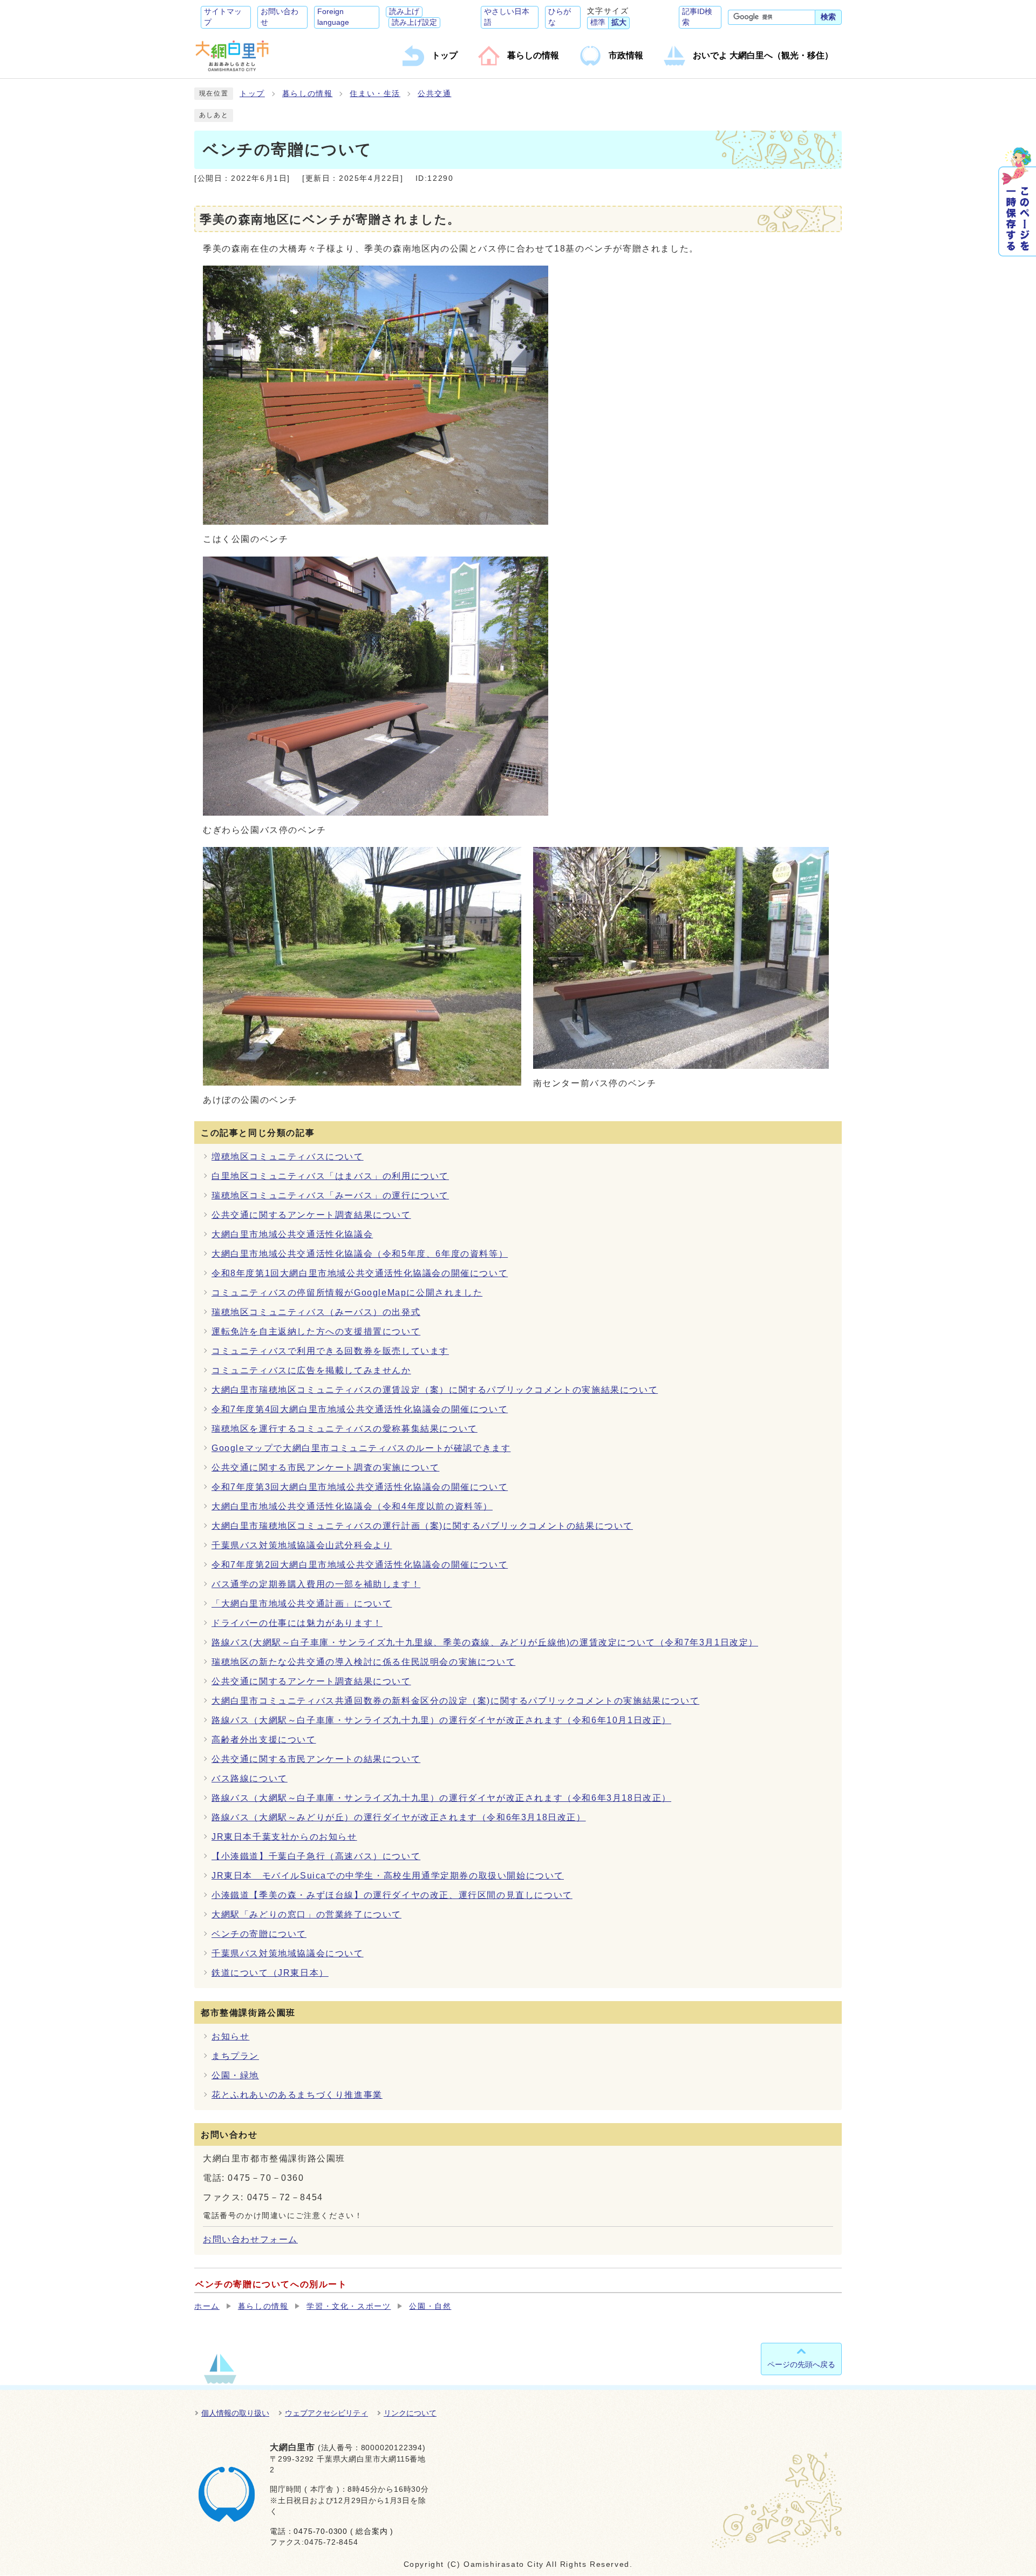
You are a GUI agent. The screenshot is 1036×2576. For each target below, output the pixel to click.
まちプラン (235, 2056)
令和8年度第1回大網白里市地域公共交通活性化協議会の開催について (360, 1273)
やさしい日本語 (507, 17)
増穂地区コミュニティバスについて (288, 1157)
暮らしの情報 (308, 94)
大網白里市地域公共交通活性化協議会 (292, 1234)
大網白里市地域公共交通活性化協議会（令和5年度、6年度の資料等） (360, 1254)
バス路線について (250, 1778)
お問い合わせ (280, 17)
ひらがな (560, 17)
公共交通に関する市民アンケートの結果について (316, 1759)
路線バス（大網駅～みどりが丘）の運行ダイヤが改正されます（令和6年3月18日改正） (399, 1817)
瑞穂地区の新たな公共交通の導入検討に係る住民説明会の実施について (363, 1662)
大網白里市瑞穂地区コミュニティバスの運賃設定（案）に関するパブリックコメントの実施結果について (435, 1390)
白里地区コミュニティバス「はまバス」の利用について (330, 1176)
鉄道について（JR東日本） (270, 1973)
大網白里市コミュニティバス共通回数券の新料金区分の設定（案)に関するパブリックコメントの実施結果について (455, 1701)
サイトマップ (223, 17)
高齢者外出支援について (264, 1740)
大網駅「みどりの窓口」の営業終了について (306, 1914)
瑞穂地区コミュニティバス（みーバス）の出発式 (316, 1312)
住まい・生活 (375, 94)
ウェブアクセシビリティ (326, 2413)
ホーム (207, 2306)
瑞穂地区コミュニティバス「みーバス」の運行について (330, 1195)
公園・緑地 (235, 2075)
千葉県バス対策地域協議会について (288, 1953)
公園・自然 (430, 2306)
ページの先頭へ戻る (801, 2364)
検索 (828, 17)
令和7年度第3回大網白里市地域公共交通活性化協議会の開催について (360, 1487)
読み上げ (404, 12)
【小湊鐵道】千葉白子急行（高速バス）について (316, 1856)
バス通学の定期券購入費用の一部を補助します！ (316, 1584)
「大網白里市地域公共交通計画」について (302, 1604)
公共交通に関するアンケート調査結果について (311, 1215)
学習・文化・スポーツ (349, 2306)
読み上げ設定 (414, 22)
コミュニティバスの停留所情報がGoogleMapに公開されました (347, 1293)
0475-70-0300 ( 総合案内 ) (343, 2531)
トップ (252, 94)
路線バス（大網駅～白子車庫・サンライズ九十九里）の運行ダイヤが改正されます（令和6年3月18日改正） (441, 1798)
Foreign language (333, 17)
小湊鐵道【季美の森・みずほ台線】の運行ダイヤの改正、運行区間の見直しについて (392, 1895)
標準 (598, 22)
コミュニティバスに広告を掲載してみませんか (311, 1370)
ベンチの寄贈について (259, 1934)
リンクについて (410, 2413)
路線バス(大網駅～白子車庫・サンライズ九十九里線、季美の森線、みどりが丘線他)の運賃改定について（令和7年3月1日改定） (485, 1642)
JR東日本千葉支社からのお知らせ (284, 1837)
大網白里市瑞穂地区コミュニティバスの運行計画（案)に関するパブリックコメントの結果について (422, 1526)
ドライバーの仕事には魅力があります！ (297, 1623)
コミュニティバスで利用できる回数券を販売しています (330, 1351)
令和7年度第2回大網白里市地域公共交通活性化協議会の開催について (360, 1565)
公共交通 (434, 94)
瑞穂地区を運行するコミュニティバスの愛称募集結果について (345, 1429)
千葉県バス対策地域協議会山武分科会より (302, 1545)
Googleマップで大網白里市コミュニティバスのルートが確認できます (361, 1448)
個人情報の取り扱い (235, 2413)
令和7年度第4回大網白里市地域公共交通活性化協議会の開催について (360, 1409)
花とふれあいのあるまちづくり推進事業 (297, 2095)
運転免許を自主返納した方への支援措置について (316, 1331)
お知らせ (230, 2036)
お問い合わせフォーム (250, 2239)
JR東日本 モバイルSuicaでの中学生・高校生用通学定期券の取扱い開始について (388, 1876)
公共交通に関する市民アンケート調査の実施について (325, 1467)
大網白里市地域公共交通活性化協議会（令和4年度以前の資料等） (352, 1506)
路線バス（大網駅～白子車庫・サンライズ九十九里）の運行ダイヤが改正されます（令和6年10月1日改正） (441, 1720)
